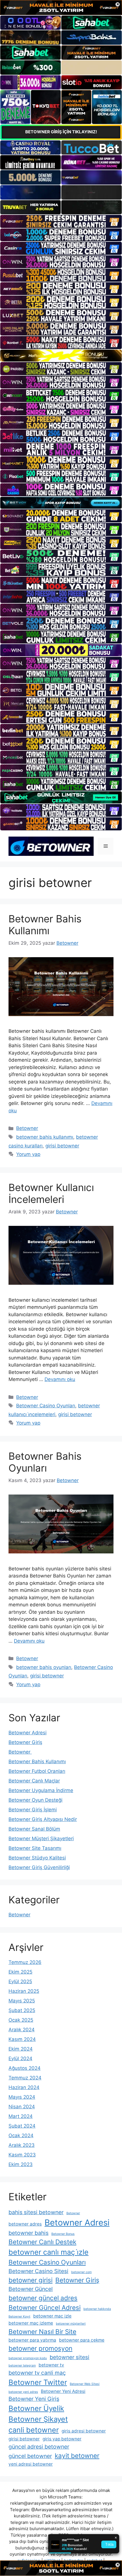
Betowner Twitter (38, 2382)
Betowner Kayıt (19, 2317)
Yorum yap (28, 1154)
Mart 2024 (21, 2116)
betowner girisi (30, 2280)
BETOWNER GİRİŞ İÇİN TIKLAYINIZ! (61, 132)
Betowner (27, 1128)
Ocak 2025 (21, 2020)
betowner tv (51, 2365)
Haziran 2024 (24, 2087)
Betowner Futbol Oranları (37, 1771)
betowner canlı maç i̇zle (49, 2252)
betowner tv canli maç (37, 2373)
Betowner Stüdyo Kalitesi (37, 1858)
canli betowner (34, 2430)
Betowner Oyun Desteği (35, 1800)
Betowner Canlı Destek (42, 2242)
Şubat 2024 (22, 2126)
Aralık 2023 (22, 2145)
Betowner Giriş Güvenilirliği (39, 1867)
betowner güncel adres (43, 2298)
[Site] (61, 221)
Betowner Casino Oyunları (46, 1406)
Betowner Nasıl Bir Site (42, 2332)
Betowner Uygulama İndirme (41, 1790)
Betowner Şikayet (38, 2419)
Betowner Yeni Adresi (63, 2391)
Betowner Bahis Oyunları (45, 1462)
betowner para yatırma (32, 2340)
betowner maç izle (52, 2316)
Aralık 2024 (22, 2030)
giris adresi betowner (84, 2431)
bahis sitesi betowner (36, 2212)
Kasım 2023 (22, 2155)
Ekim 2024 (21, 2049)
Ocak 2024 (21, 2135)
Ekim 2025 (20, 1972)
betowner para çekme (82, 2340)
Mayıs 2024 (22, 2097)
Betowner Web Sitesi (85, 2384)
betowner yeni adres (23, 2392)
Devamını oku (60, 1379)
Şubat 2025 (22, 2010)
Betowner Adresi (28, 1733)
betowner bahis (29, 2233)
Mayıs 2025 (22, 2001)
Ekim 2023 (21, 2164)
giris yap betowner (62, 2439)
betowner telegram (22, 2366)
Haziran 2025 (24, 1991)
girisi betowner (62, 1146)
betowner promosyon (40, 2348)
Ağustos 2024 (25, 2068)
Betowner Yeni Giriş (34, 2399)
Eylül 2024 (20, 2058)
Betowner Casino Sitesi (38, 2271)
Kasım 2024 (22, 2039)
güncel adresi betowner (39, 2447)
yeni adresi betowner (31, 2464)
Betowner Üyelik (36, 2408)
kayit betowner (77, 2456)
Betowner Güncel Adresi (45, 2307)
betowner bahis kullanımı (45, 1137)
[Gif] (61, 356)
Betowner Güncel (31, 2289)
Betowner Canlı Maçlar (34, 1781)
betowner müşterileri (71, 2324)
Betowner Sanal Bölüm (34, 1829)
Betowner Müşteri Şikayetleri (41, 1839)
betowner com (81, 2272)
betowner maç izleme (31, 2323)
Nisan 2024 (22, 2107)
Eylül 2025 (20, 1981)
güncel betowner (30, 2456)
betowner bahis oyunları (44, 1667)
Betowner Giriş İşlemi (33, 1810)
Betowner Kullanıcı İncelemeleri (51, 1193)
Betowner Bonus (63, 2234)
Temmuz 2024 (25, 2078)
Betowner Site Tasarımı (35, 1848)
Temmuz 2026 (25, 1962)
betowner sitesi (70, 2357)
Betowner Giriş (25, 1742)
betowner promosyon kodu (28, 2358)
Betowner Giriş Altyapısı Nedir (43, 1819)
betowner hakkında (97, 2309)
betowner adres (25, 2224)
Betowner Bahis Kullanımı (45, 925)
